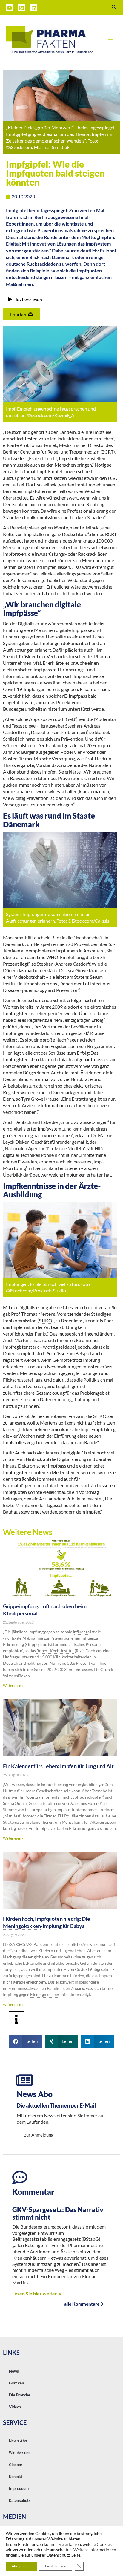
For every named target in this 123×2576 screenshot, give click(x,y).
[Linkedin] (34, 8)
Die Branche (20, 2395)
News (14, 2371)
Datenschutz (20, 2501)
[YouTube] (9, 8)
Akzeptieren (21, 2566)
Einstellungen (30, 2544)
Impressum (19, 2489)
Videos (15, 2407)
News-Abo (18, 2441)
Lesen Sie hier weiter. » (37, 2294)
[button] (26, 2041)
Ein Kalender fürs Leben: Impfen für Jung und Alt (58, 1766)
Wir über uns (20, 2453)
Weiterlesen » (13, 1686)
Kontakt (16, 2477)
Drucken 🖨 (21, 314)
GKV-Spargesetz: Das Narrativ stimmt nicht (58, 2213)
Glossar (16, 2465)
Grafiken (16, 2383)
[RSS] (22, 8)
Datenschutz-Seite (63, 2555)
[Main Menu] (110, 39)
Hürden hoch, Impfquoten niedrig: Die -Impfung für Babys (47, 1922)
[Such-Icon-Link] (114, 7)
